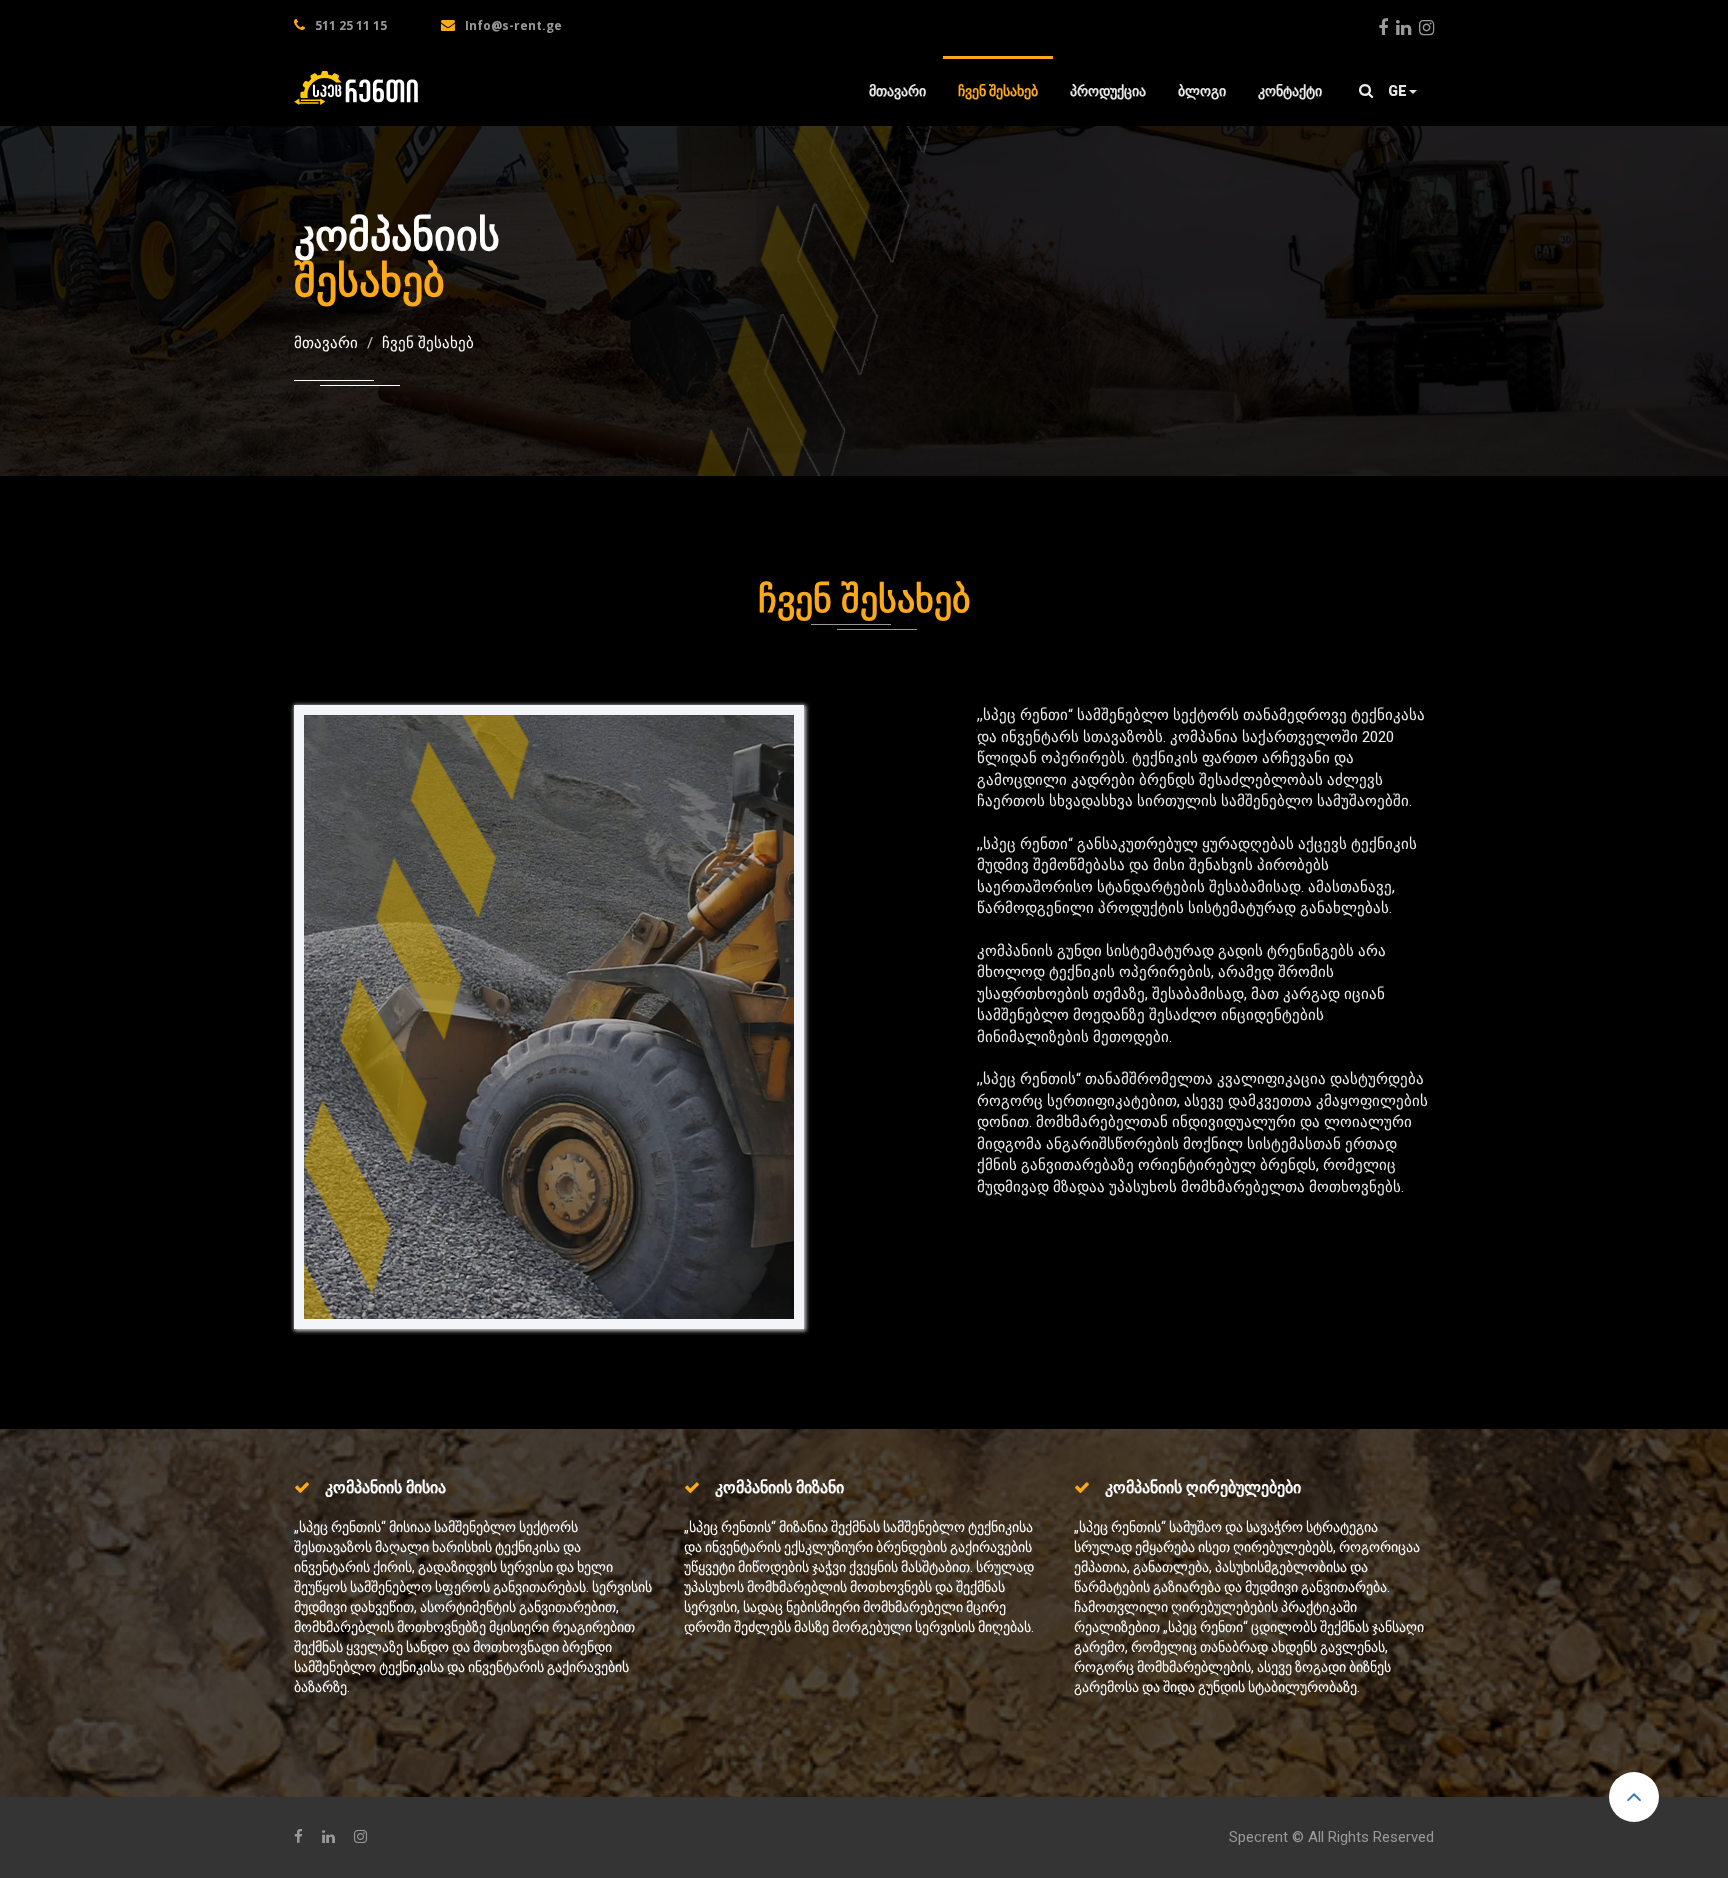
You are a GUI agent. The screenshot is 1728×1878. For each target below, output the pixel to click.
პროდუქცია (1108, 91)
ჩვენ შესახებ (998, 91)
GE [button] (1397, 91)
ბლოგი (1202, 91)
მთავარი (897, 91)
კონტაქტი (1290, 91)
